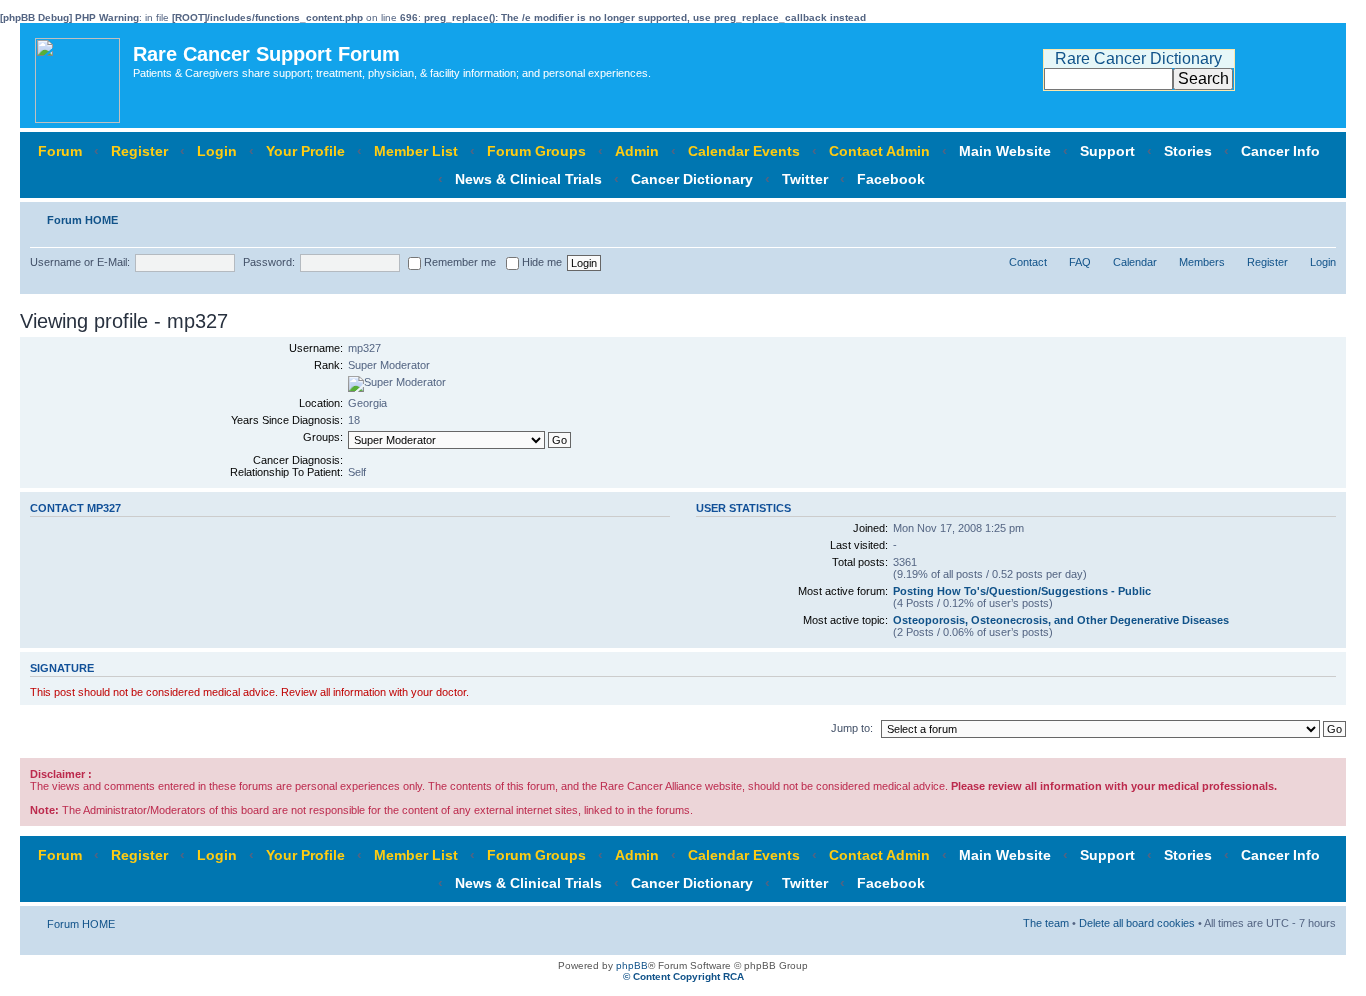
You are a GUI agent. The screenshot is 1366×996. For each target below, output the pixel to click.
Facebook (891, 179)
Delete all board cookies (1137, 923)
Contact (1028, 262)
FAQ (1080, 262)
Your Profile (305, 151)
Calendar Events (744, 151)
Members (1202, 262)
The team (1046, 923)
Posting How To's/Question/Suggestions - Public (1022, 591)
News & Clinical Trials (528, 179)
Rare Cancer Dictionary (1138, 58)
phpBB (632, 965)
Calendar (1135, 262)
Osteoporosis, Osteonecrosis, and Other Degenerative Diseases (1061, 620)
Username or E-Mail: (80, 262)
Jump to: (852, 728)
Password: (269, 262)
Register (139, 151)
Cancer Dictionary (692, 179)
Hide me (540, 262)
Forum (60, 151)
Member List (416, 151)
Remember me (458, 262)
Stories (1188, 151)
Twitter (805, 179)
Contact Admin (879, 151)
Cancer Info (1280, 151)
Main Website (1005, 151)
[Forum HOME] (79, 75)
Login (217, 151)
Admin (637, 151)
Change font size (1321, 216)
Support (1107, 151)
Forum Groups (536, 151)
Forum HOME (82, 220)
